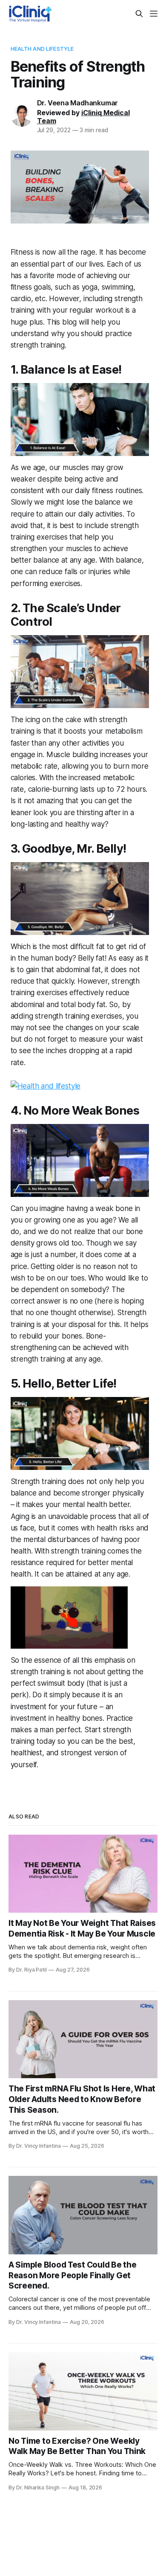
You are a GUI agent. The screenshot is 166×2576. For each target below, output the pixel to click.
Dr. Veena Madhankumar (78, 103)
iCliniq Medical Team (83, 117)
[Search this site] (139, 14)
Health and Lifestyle (42, 49)
